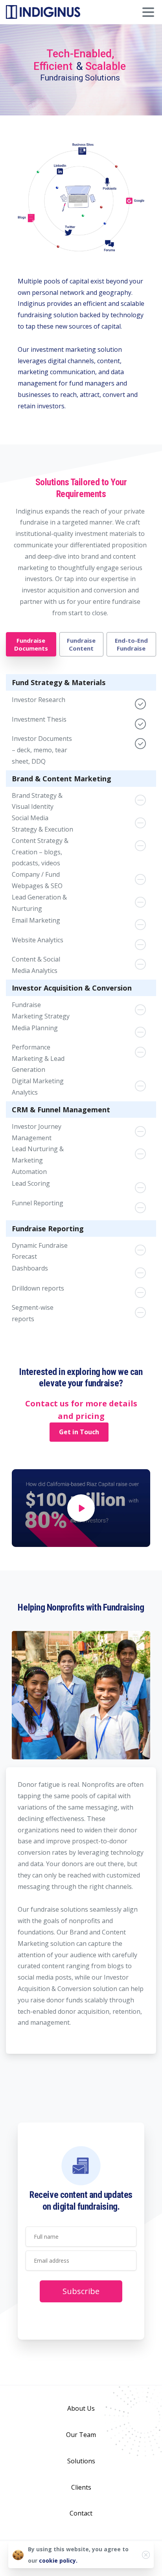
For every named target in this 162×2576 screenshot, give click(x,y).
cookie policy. (58, 2560)
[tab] (31, 644)
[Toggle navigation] (148, 12)
